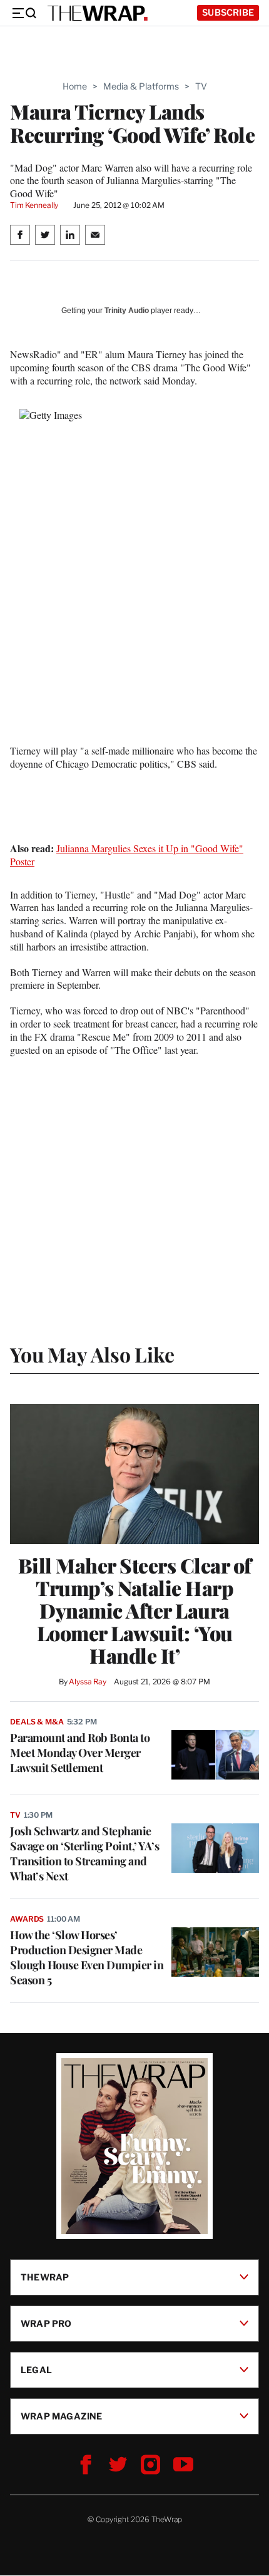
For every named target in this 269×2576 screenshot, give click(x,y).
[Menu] (24, 13)
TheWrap (45, 2277)
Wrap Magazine (62, 2416)
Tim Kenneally (34, 205)
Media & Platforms (141, 86)
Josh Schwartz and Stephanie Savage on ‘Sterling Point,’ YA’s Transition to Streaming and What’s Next (84, 1853)
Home (75, 86)
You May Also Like (92, 1354)
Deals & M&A (37, 1722)
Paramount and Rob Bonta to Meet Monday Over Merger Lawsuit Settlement (80, 1753)
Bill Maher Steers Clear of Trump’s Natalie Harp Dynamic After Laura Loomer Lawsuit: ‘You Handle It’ (135, 1610)
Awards (27, 1919)
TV (201, 86)
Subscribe (228, 12)
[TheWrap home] (98, 13)
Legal (36, 2370)
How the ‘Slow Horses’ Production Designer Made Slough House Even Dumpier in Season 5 (87, 1957)
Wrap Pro (46, 2323)
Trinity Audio (127, 311)
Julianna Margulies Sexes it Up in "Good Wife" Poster (127, 855)
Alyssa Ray (88, 1682)
